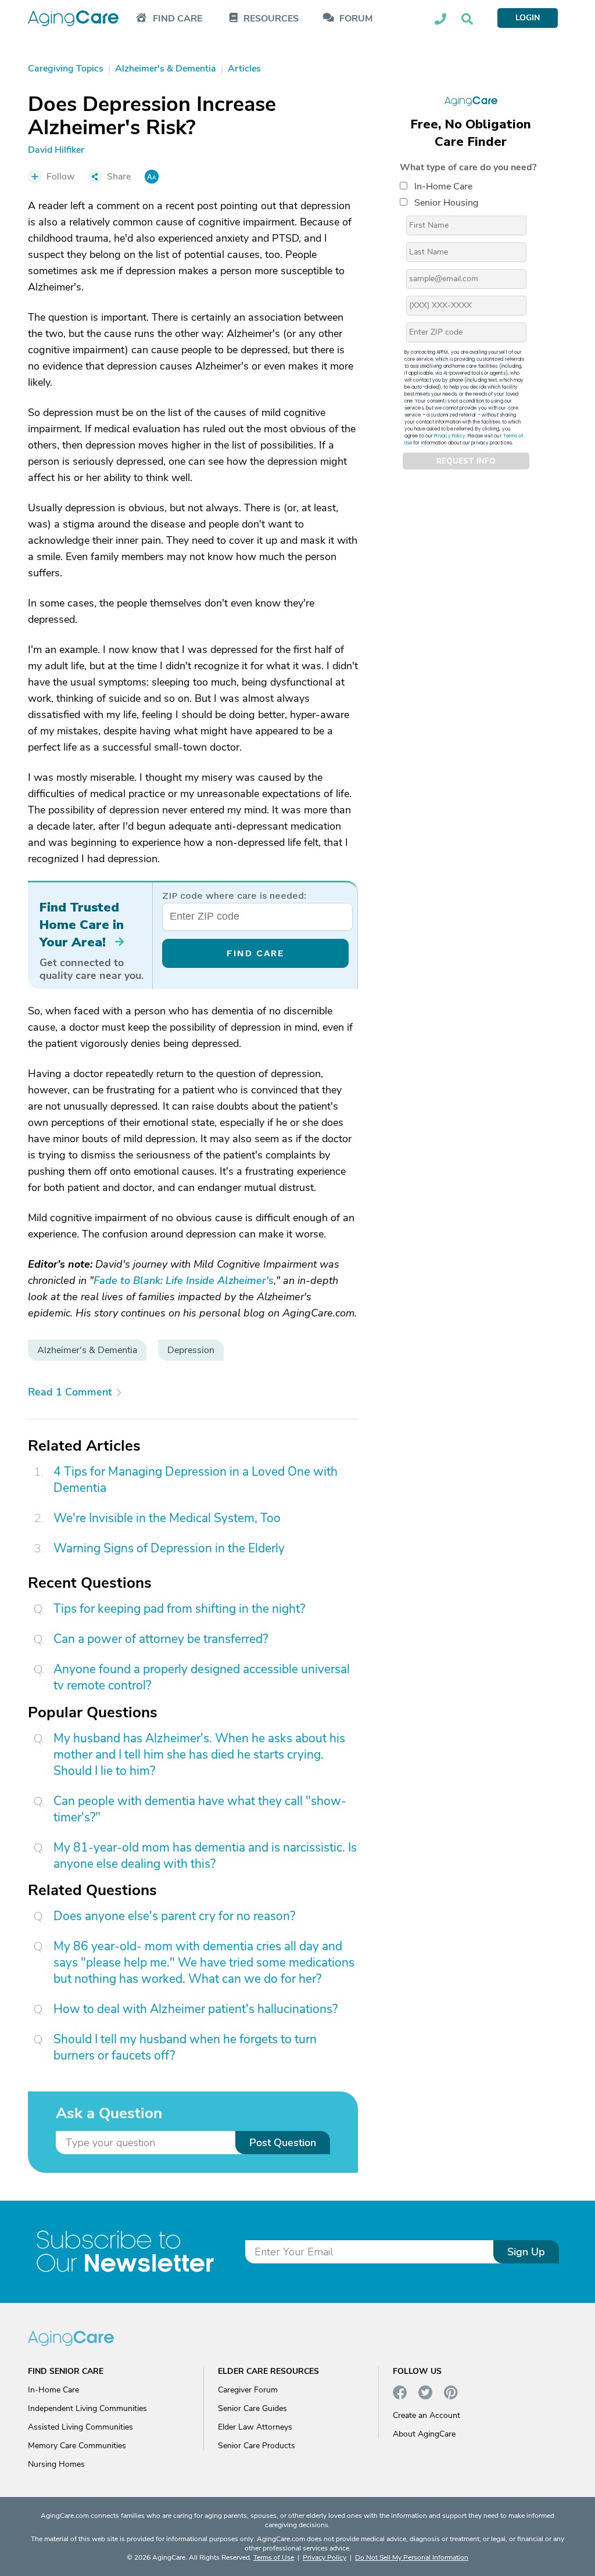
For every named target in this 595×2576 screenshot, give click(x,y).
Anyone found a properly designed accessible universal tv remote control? (202, 1677)
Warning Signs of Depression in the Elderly (169, 1548)
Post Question (283, 2143)
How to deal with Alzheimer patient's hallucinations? (196, 2009)
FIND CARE (255, 953)
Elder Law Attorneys (255, 2427)
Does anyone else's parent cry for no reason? (174, 1916)
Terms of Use (274, 2557)
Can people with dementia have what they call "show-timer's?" (200, 1809)
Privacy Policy (450, 436)
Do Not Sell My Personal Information (412, 2557)
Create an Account (426, 2415)
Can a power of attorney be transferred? (161, 1639)
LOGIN (528, 18)
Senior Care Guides (252, 2408)
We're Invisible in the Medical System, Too (167, 1518)
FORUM (356, 19)
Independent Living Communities (87, 2408)
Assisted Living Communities (80, 2427)
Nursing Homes (56, 2464)
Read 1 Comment (70, 1392)
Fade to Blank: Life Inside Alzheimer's (184, 1280)
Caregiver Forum (248, 2390)
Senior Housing (446, 203)
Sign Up (526, 2252)
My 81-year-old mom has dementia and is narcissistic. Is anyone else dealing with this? (205, 1856)
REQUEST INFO (466, 461)
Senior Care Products (257, 2446)
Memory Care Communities (77, 2446)
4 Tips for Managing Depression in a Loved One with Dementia (196, 1480)
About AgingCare (424, 2434)
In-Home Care (443, 186)
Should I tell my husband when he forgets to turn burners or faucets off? (185, 2047)
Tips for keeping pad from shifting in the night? (179, 1609)
